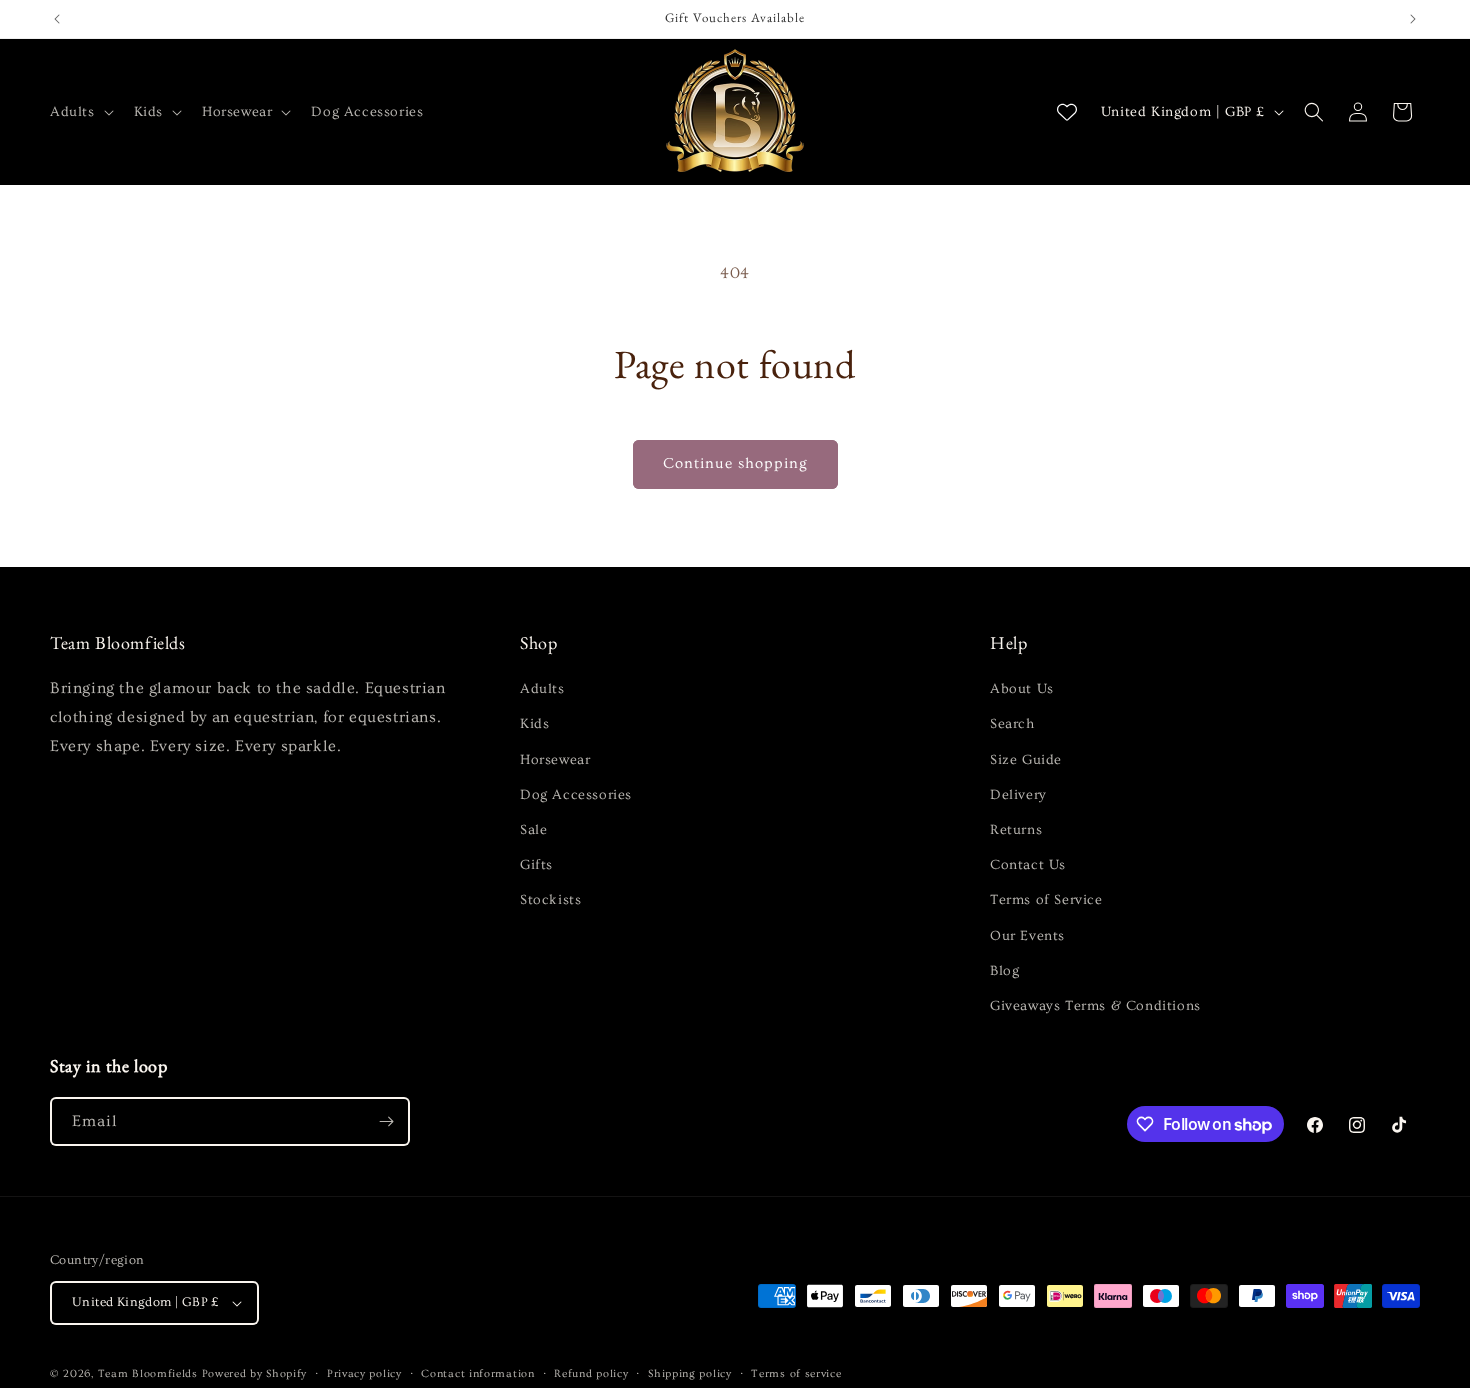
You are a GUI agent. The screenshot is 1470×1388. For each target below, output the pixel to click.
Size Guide (1026, 760)
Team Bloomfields (148, 1373)
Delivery (1018, 795)
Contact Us (1028, 865)
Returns (1016, 830)
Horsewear (555, 760)
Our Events (1027, 936)
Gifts (536, 865)
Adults (542, 689)
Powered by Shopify (255, 1373)
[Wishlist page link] (1067, 112)
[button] (80, 112)
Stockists (550, 900)
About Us (1022, 689)
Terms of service (796, 1373)
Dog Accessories (576, 795)
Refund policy (591, 1373)
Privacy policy (364, 1373)
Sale (533, 830)
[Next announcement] (1413, 19)
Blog (1004, 971)
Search (1012, 724)
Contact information (477, 1373)
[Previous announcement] (57, 19)
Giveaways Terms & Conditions (1095, 1006)
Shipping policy (690, 1373)
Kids (534, 724)
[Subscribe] (386, 1121)
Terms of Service (1046, 900)
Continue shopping (735, 463)
